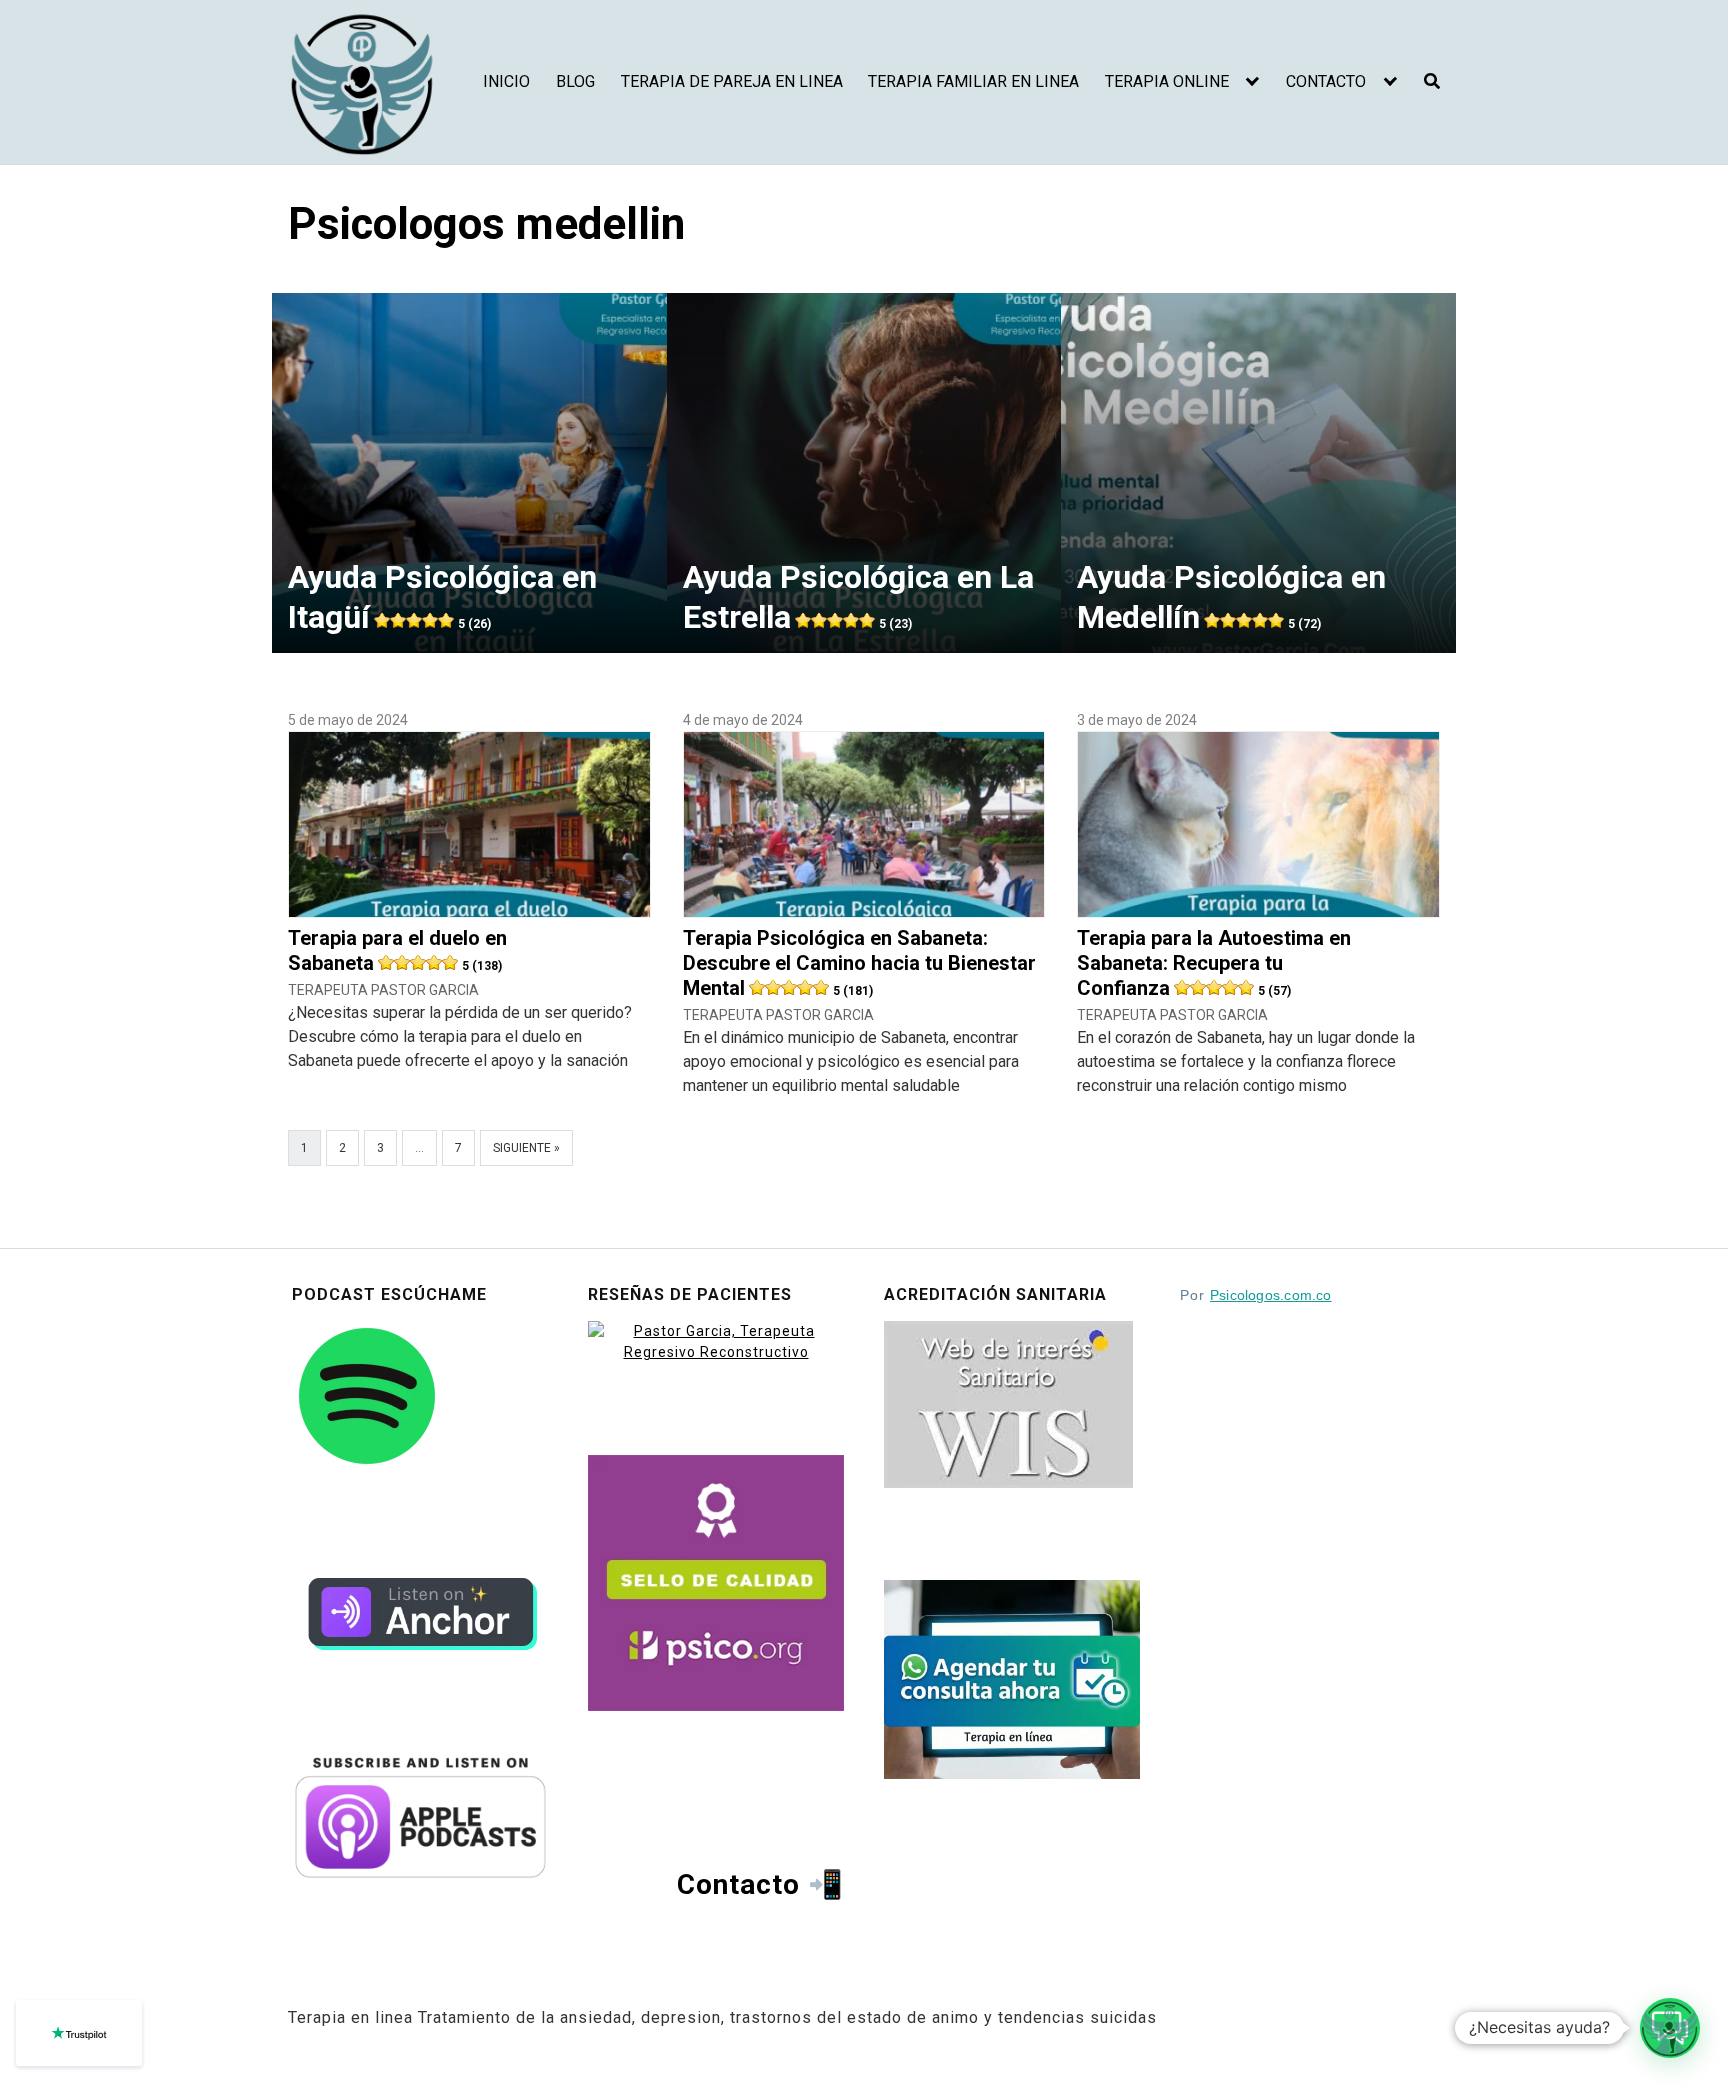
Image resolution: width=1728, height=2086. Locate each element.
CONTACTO (1326, 81)
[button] (1670, 2028)
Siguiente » (526, 1148)
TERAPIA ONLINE (1167, 81)
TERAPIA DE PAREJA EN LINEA (732, 81)
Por (1256, 1295)
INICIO (506, 81)
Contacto (738, 1884)
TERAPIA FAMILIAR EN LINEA (973, 81)
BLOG (575, 81)
